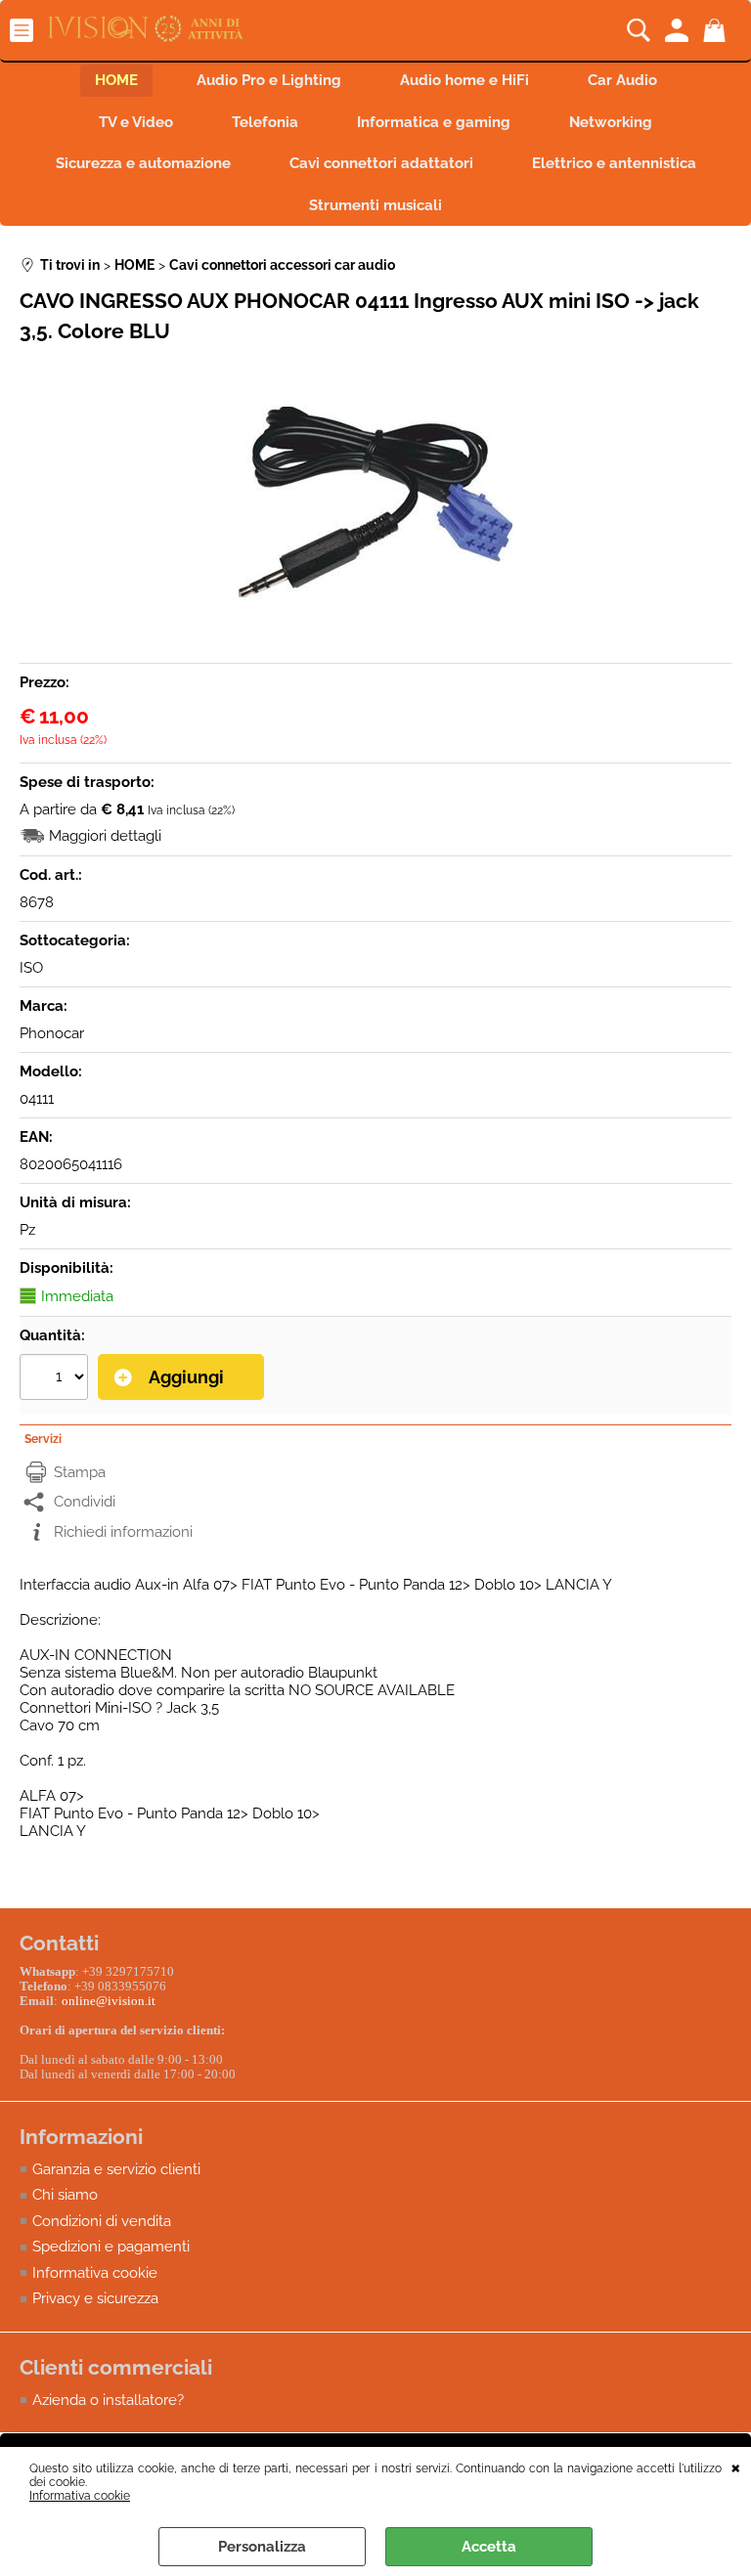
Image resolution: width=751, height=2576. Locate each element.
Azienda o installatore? (108, 2400)
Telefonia (265, 122)
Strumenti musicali (375, 205)
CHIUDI (736, 2467)
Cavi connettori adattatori (381, 163)
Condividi (85, 1502)
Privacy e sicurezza (95, 2298)
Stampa (80, 1472)
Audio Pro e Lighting (269, 80)
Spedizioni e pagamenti (111, 2247)
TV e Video (136, 122)
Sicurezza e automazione (143, 163)
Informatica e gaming (434, 122)
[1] (56, 1379)
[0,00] (717, 30)
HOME (116, 80)
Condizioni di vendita (102, 2221)
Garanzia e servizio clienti (116, 2169)
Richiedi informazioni (123, 1532)
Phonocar (52, 1033)
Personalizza (262, 2547)
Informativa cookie (80, 2496)
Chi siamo (65, 2195)
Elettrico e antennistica (614, 163)
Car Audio (622, 80)
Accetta (489, 2547)
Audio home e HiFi (464, 80)
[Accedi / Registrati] (679, 30)
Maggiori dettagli (105, 836)
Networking (611, 122)
